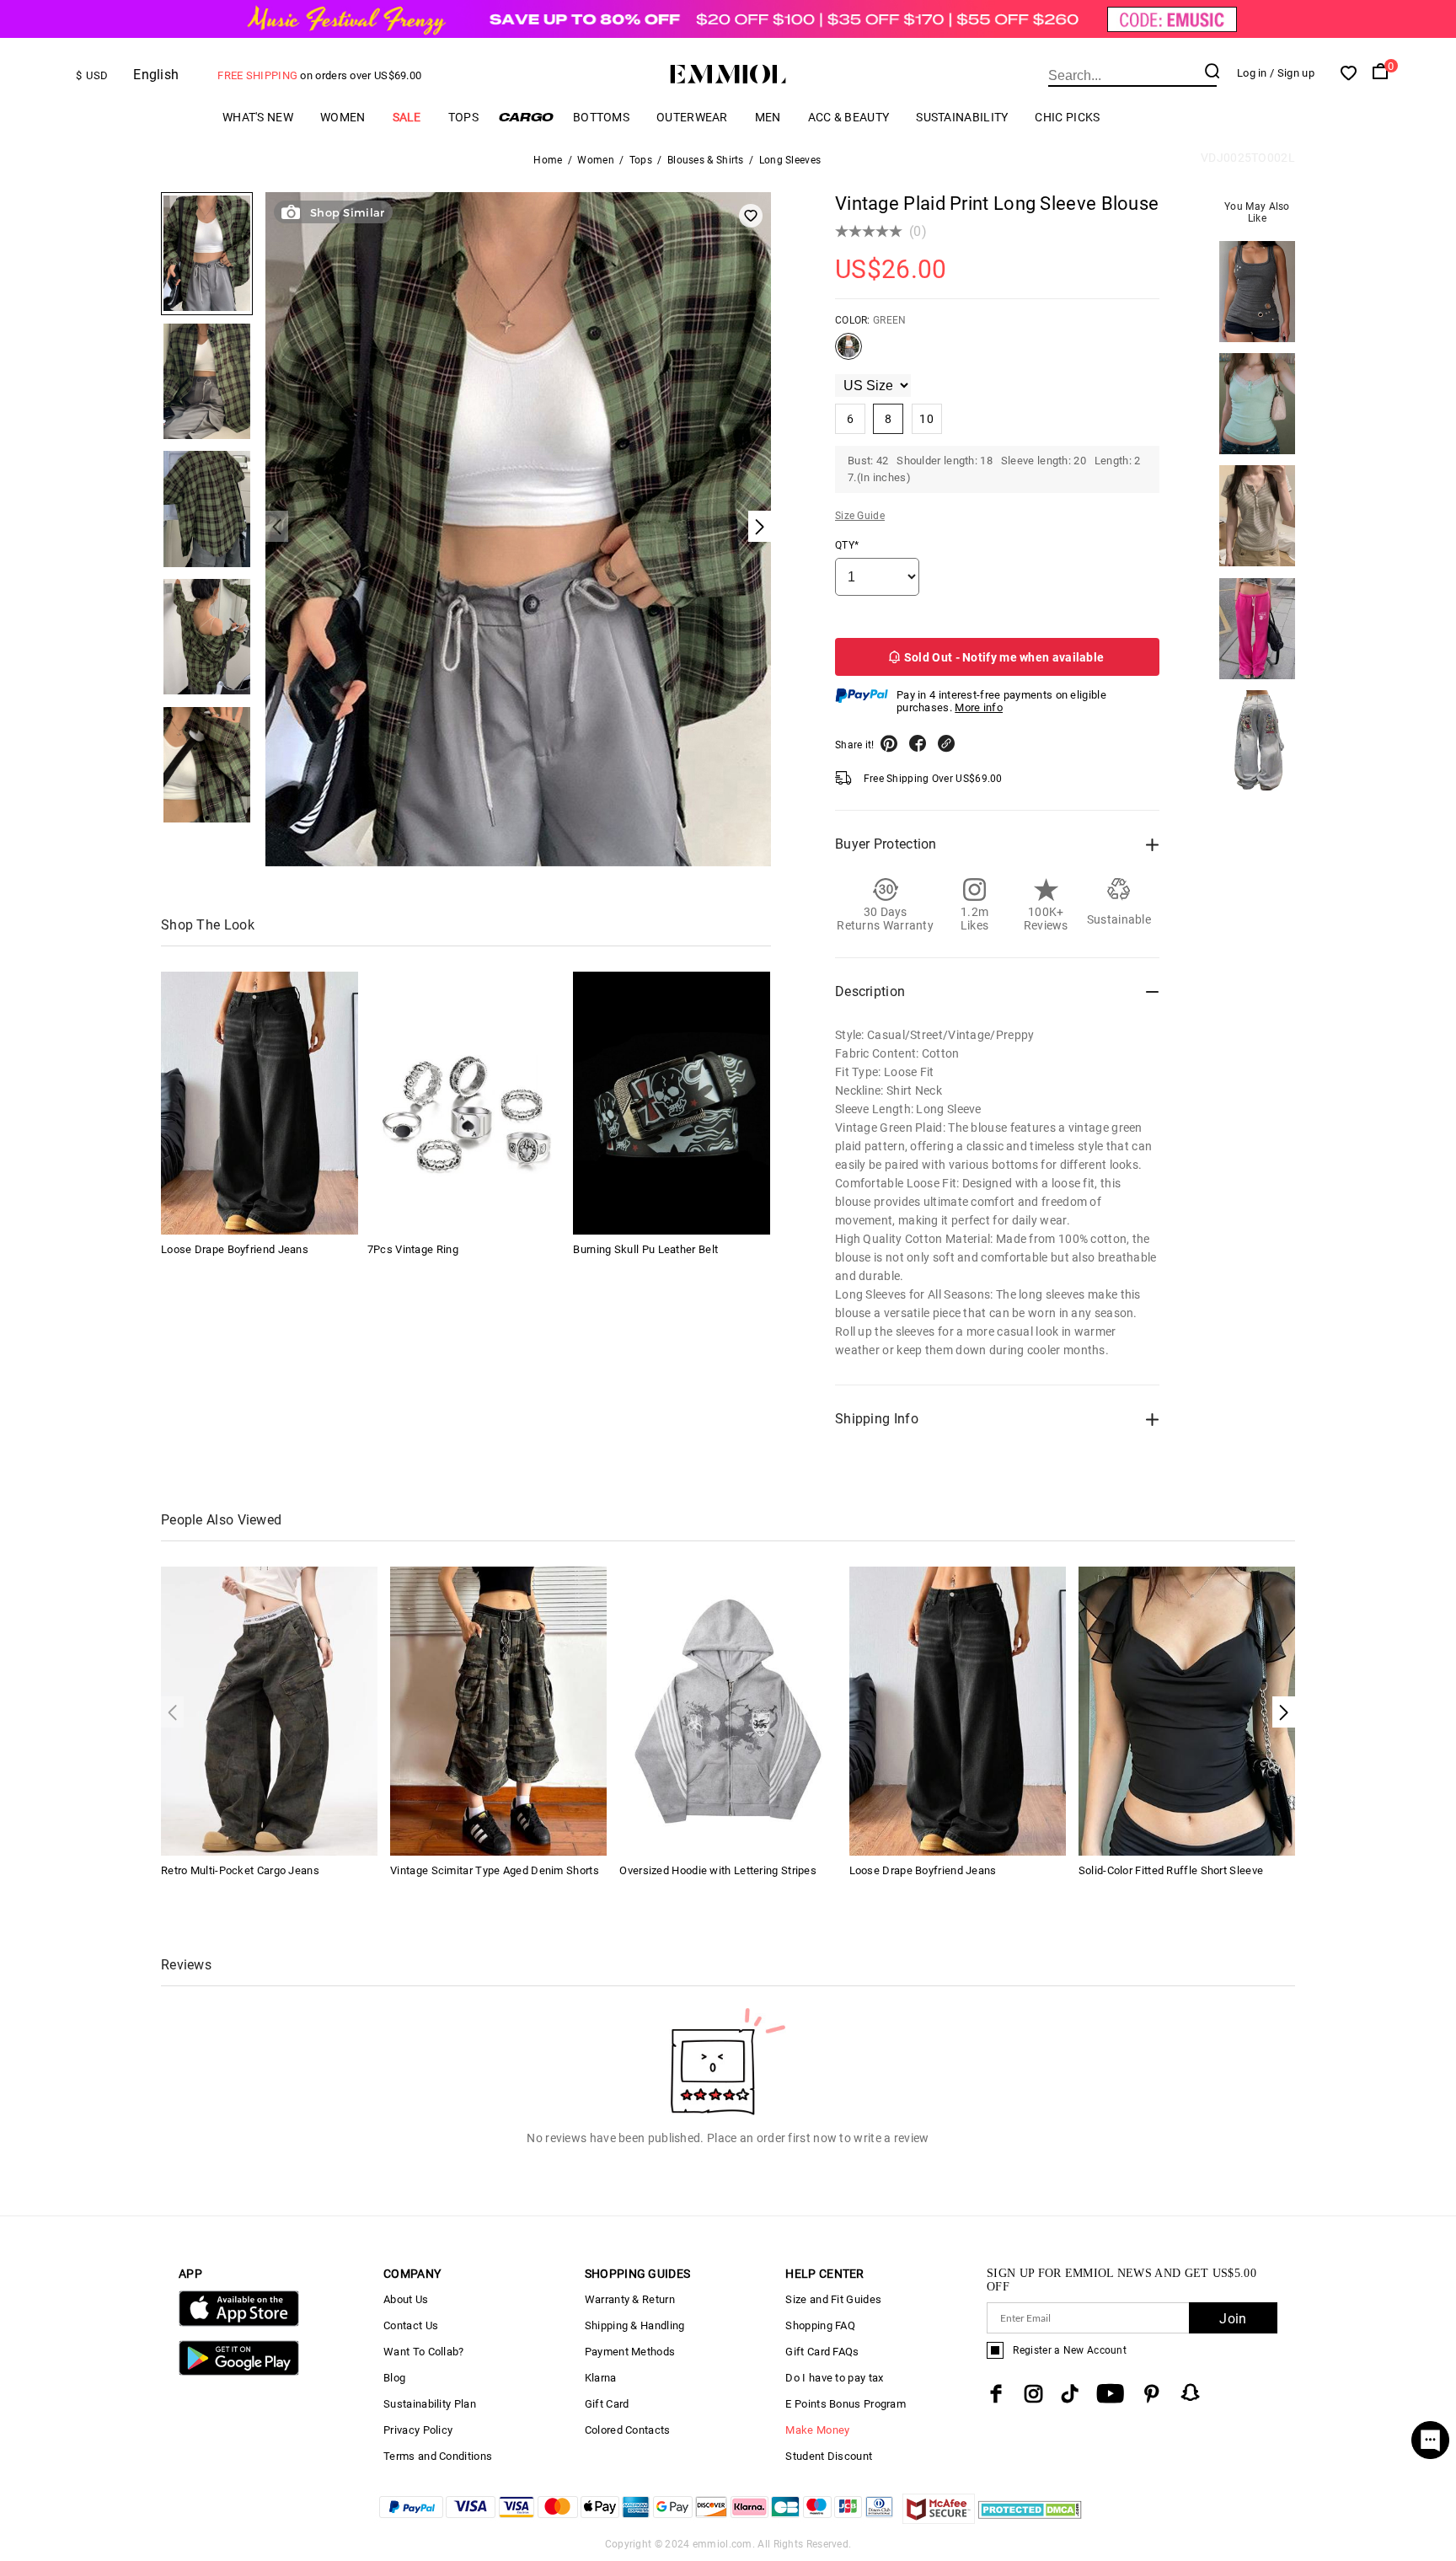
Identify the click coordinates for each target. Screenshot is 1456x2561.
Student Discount (829, 2456)
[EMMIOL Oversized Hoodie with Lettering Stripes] (728, 1710)
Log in (1252, 73)
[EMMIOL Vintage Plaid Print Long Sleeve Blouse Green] (848, 353)
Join (1233, 2319)
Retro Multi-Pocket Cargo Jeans (240, 1870)
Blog (394, 2378)
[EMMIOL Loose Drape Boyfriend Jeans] (260, 1103)
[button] (1284, 1712)
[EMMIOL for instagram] (1034, 2394)
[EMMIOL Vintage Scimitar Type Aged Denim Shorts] (498, 1710)
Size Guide (860, 516)
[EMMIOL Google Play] (239, 2372)
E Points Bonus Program (846, 2404)
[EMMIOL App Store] (239, 2323)
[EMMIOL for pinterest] (1152, 2394)
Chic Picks (1067, 117)
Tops (463, 117)
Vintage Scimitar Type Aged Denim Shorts (495, 1870)
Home (548, 160)
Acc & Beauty (849, 117)
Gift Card (607, 2404)
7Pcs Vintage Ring (413, 1249)
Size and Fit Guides (833, 2299)
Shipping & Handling (635, 2325)
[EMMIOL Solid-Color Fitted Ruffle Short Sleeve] (1187, 1710)
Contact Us (411, 2325)
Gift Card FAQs (822, 2352)
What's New (258, 117)
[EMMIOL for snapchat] (1191, 2392)
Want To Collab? (424, 2352)
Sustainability (962, 117)
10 (926, 419)
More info (979, 707)
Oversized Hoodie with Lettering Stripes (718, 1870)
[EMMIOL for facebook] (996, 2394)
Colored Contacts (628, 2430)
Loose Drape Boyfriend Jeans (235, 1249)
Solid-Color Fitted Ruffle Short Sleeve (1171, 1870)
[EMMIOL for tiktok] (1070, 2394)
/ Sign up (1292, 73)
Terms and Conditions (438, 2456)
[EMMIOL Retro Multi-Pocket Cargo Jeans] (269, 1710)
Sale (407, 117)
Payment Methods (630, 2352)
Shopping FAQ (820, 2325)
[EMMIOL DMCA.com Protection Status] (1030, 2519)
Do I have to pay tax (834, 2378)
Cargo (526, 117)
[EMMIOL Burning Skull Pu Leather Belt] (672, 1103)
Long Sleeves (790, 160)
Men (768, 117)
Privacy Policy (418, 2430)
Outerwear (692, 117)
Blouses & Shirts (706, 160)
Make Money (817, 2430)
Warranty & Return (630, 2299)
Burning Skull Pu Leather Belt (645, 1249)
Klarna (601, 2378)
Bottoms (601, 117)
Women (343, 117)
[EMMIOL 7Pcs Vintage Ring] (466, 1103)
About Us (406, 2299)
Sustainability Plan (430, 2404)
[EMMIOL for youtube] (1110, 2394)
